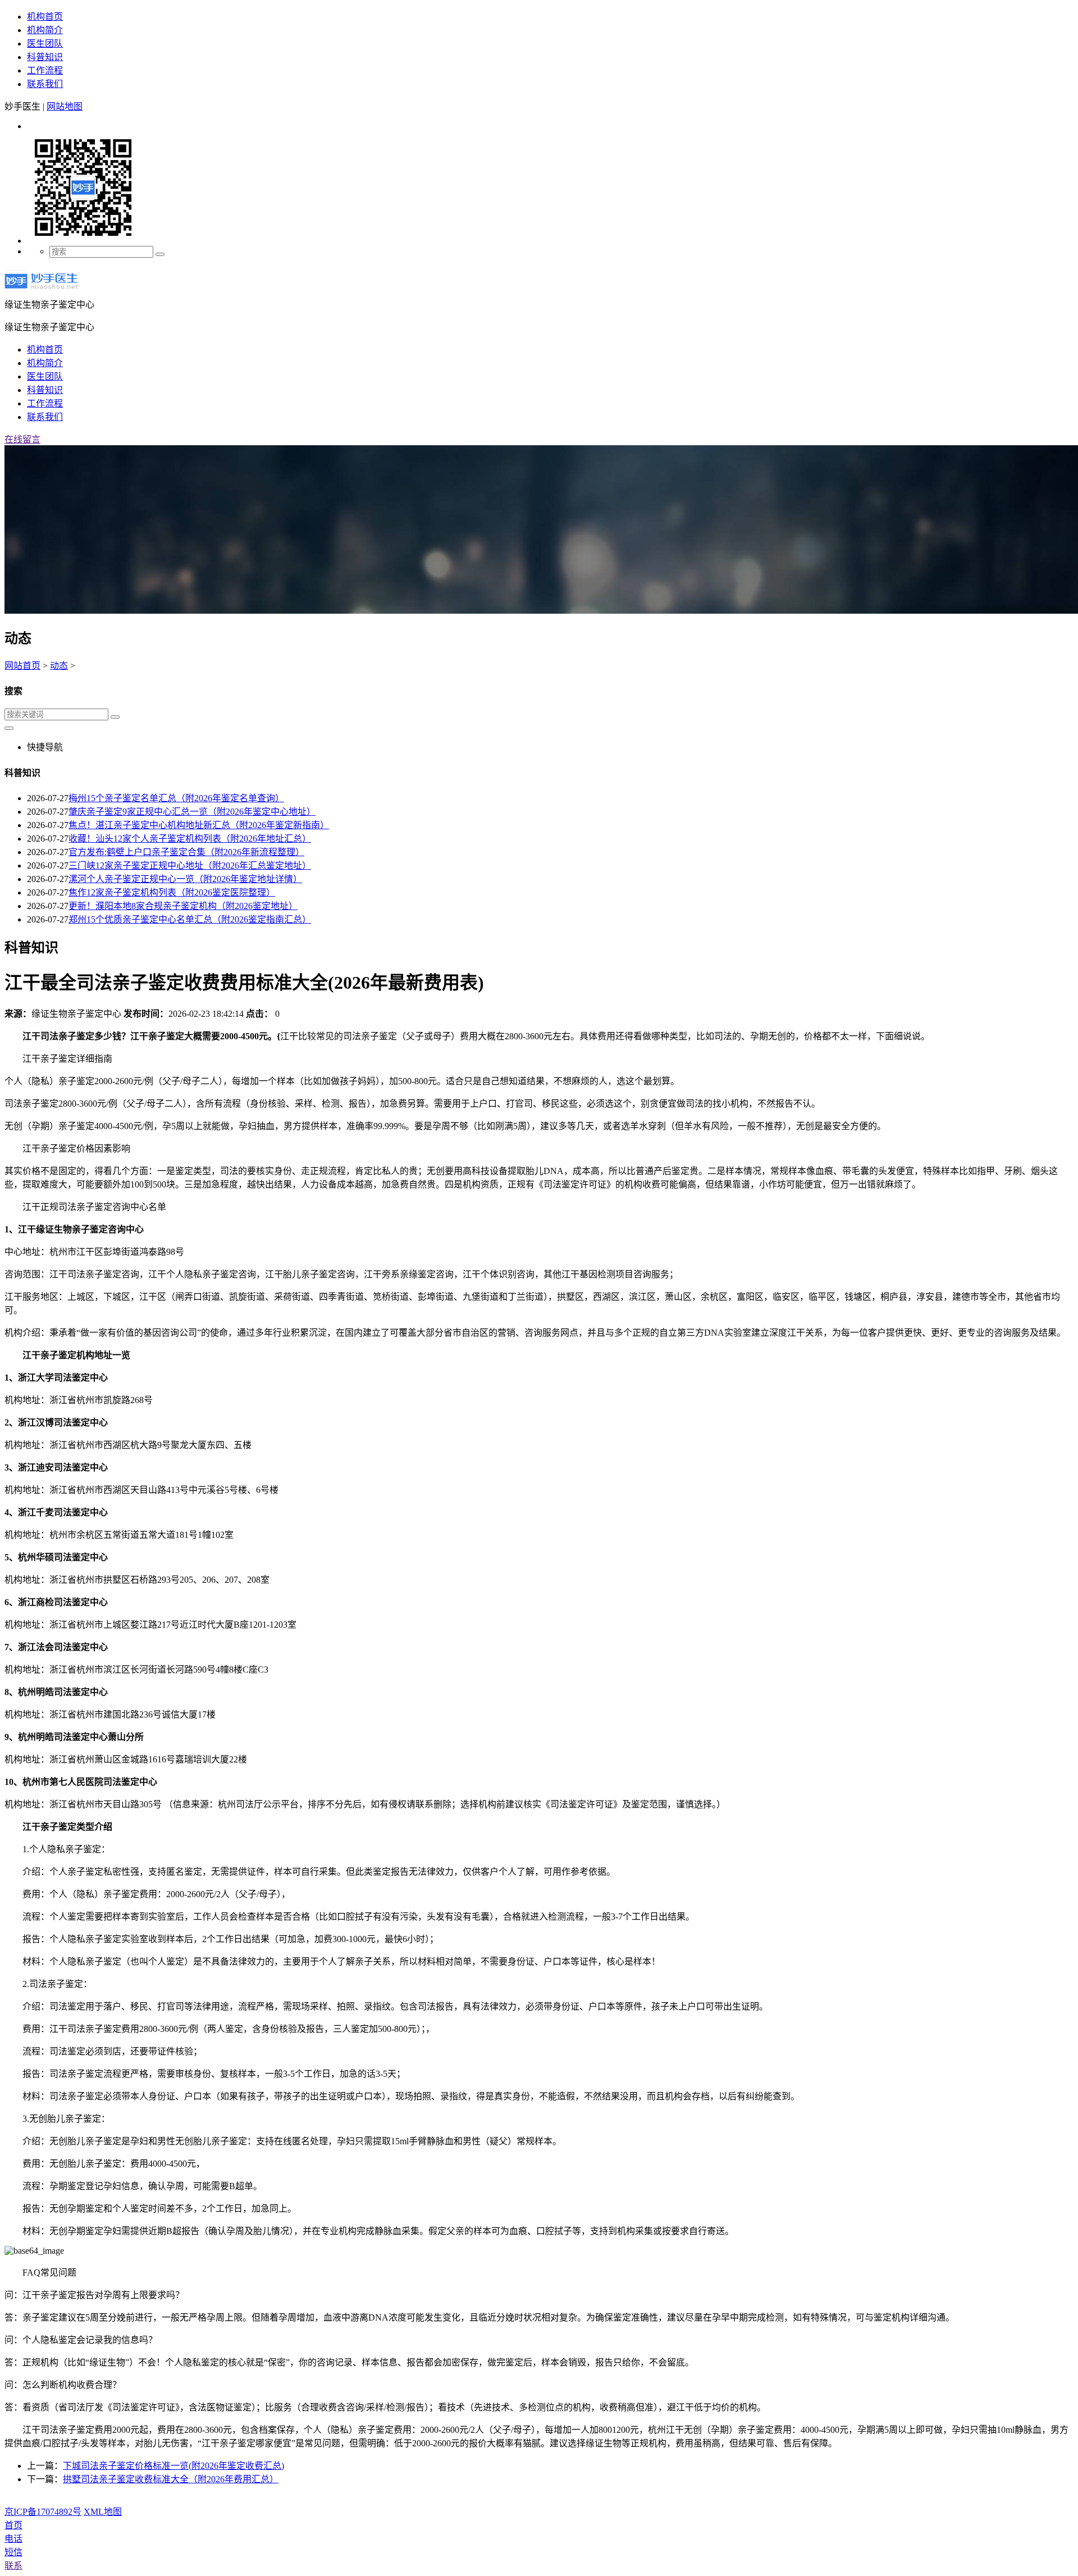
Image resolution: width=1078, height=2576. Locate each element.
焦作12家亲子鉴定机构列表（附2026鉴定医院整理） (172, 892)
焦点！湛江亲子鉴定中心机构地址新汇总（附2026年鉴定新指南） (199, 825)
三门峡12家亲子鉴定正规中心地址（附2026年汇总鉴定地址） (190, 865)
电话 (13, 2539)
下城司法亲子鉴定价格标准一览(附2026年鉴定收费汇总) (173, 2466)
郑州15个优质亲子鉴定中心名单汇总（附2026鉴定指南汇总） (190, 919)
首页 (13, 2525)
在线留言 (22, 439)
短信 (13, 2552)
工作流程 (45, 70)
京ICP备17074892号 (43, 2512)
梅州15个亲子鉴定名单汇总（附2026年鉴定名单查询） (176, 798)
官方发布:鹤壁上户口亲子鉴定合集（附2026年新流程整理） (186, 852)
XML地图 (103, 2512)
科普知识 (45, 57)
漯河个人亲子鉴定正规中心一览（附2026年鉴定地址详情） (185, 879)
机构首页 (45, 17)
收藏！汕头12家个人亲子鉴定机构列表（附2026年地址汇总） (190, 839)
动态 (59, 666)
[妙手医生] (41, 292)
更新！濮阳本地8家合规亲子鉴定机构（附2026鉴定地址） (183, 906)
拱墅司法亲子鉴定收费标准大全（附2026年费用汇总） (171, 2479)
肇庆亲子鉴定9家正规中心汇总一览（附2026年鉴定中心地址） (192, 812)
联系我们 (45, 84)
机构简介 (45, 30)
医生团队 (45, 44)
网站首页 (22, 666)
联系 (13, 2566)
